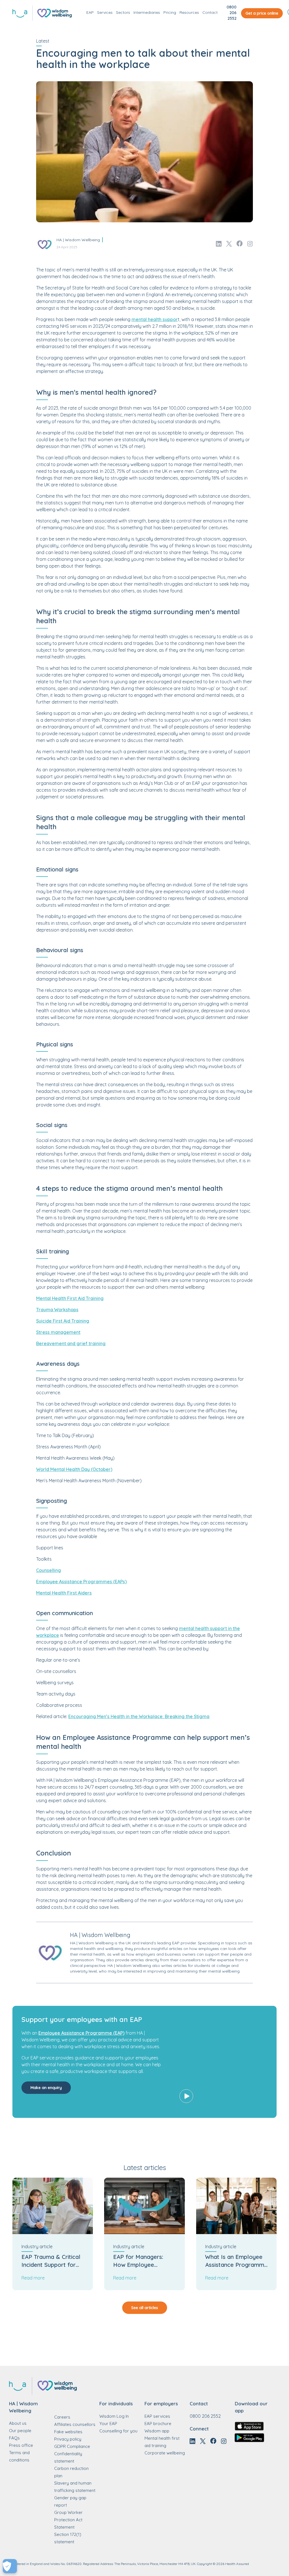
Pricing (170, 12)
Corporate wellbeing (165, 2453)
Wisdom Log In (114, 2416)
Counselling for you (118, 2431)
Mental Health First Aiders (64, 1593)
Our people (20, 2431)
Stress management (58, 1332)
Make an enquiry (46, 2088)
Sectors (123, 12)
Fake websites (68, 2432)
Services (105, 12)
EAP (90, 12)
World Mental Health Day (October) (74, 1469)
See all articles (145, 2308)
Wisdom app (157, 2431)
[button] (221, 2062)
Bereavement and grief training (71, 1343)
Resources (189, 12)
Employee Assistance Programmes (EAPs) (81, 1582)
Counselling (49, 1570)
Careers (62, 2417)
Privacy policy (68, 2439)
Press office (21, 2445)
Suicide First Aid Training (63, 1321)
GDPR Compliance (72, 2446)
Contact (210, 12)
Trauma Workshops (57, 1310)
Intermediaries (147, 12)
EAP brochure (158, 2424)
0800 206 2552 (232, 13)
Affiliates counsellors (75, 2424)
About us (18, 2423)
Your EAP (108, 2424)
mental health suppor (155, 319)
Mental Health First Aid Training (70, 1298)
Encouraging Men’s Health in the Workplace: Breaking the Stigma (139, 1716)
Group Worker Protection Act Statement (68, 2520)
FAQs (14, 2438)
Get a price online (262, 13)
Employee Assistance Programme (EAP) (81, 2033)
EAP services (157, 2416)
